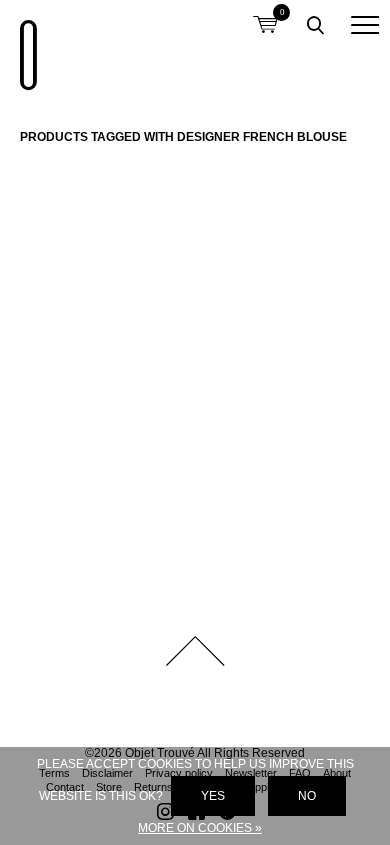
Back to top (195, 651)
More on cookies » (200, 828)
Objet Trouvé (25, 45)
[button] (365, 25)
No (307, 796)
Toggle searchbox (315, 25)
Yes (213, 796)
